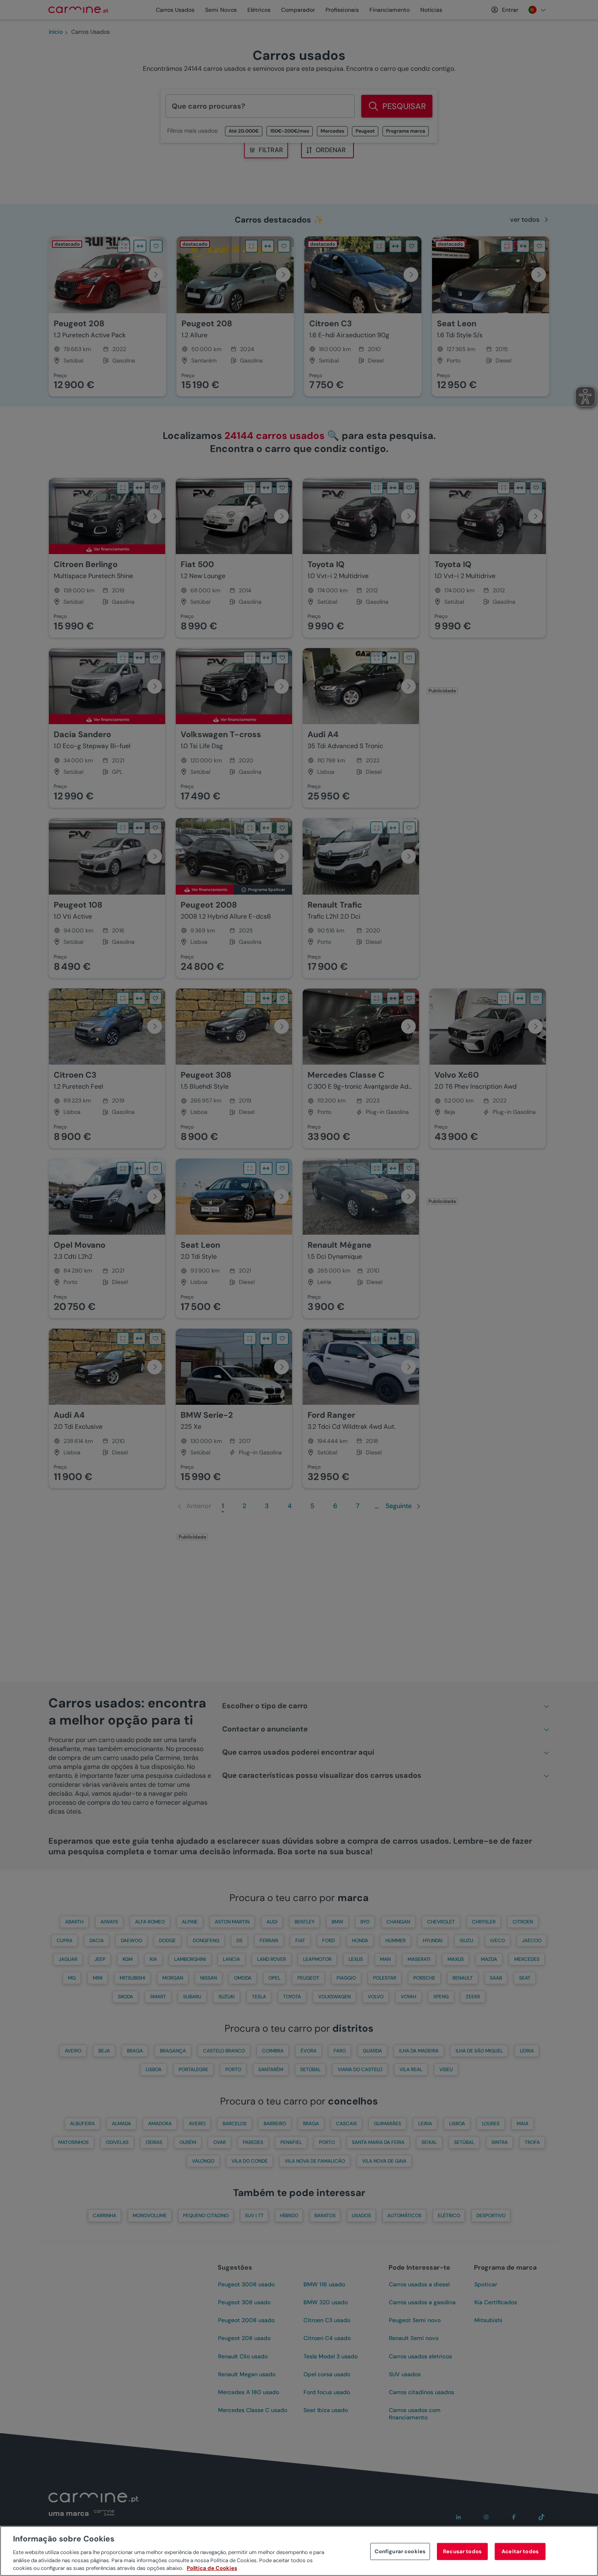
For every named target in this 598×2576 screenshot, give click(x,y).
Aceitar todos (520, 2551)
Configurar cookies (400, 2551)
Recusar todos (462, 2551)
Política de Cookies (212, 2568)
